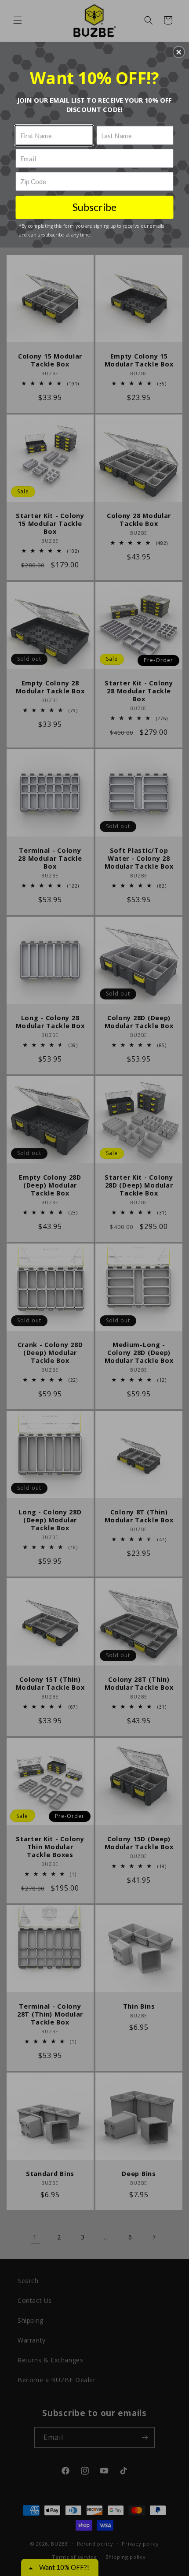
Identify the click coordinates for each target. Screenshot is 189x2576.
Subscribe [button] (95, 207)
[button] (179, 52)
